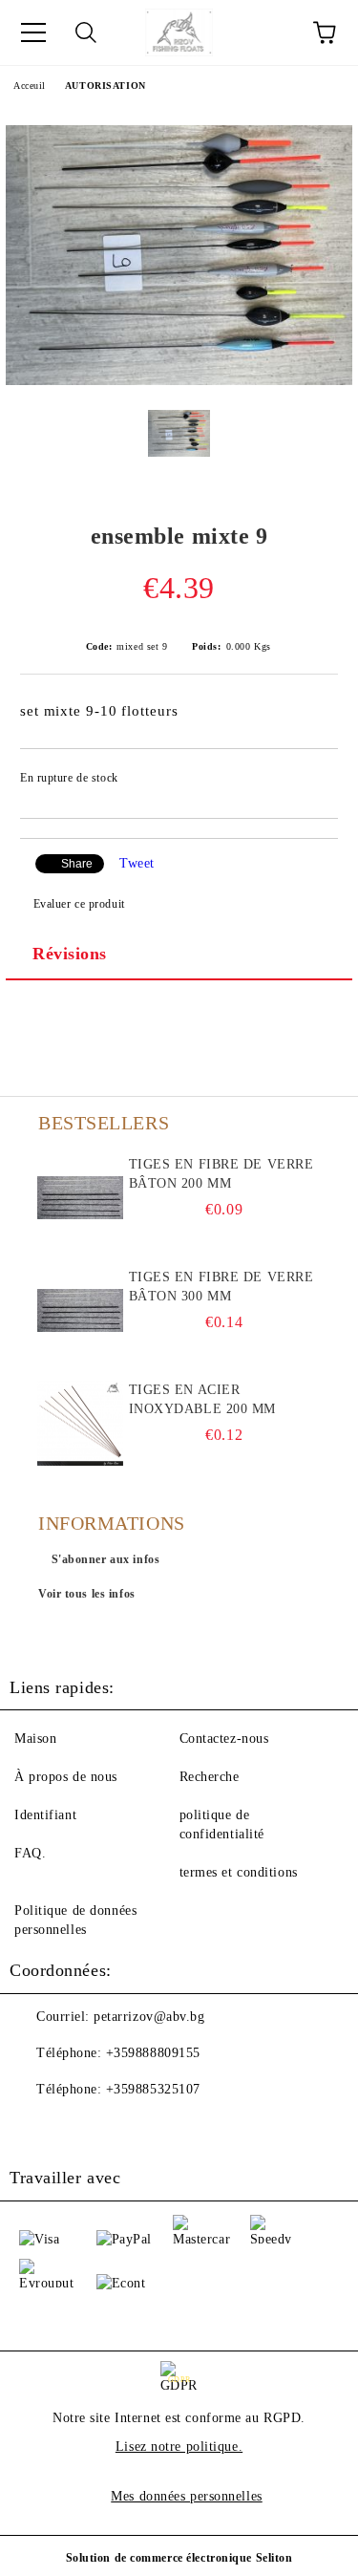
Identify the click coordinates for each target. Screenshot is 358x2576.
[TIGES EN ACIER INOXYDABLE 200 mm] (81, 1424)
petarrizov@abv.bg (149, 2017)
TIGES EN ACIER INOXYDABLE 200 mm (203, 1399)
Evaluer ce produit (79, 904)
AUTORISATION (105, 86)
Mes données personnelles (186, 2496)
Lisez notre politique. (179, 2447)
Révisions (70, 954)
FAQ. (30, 1853)
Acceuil (30, 86)
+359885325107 (153, 2089)
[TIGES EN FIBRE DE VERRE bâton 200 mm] (81, 1198)
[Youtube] (76, 2128)
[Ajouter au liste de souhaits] (311, 781)
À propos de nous (66, 1777)
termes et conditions (239, 1872)
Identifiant (45, 1815)
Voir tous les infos (87, 1594)
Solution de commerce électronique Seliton (179, 2558)
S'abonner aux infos (106, 1559)
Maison (35, 1739)
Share (77, 864)
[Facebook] (34, 2128)
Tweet (137, 863)
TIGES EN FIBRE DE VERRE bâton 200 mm (221, 1174)
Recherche (210, 1777)
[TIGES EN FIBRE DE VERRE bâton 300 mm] (81, 1311)
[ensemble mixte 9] (179, 381)
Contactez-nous (224, 1739)
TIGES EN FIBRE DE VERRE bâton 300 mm (221, 1287)
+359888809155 (153, 2053)
